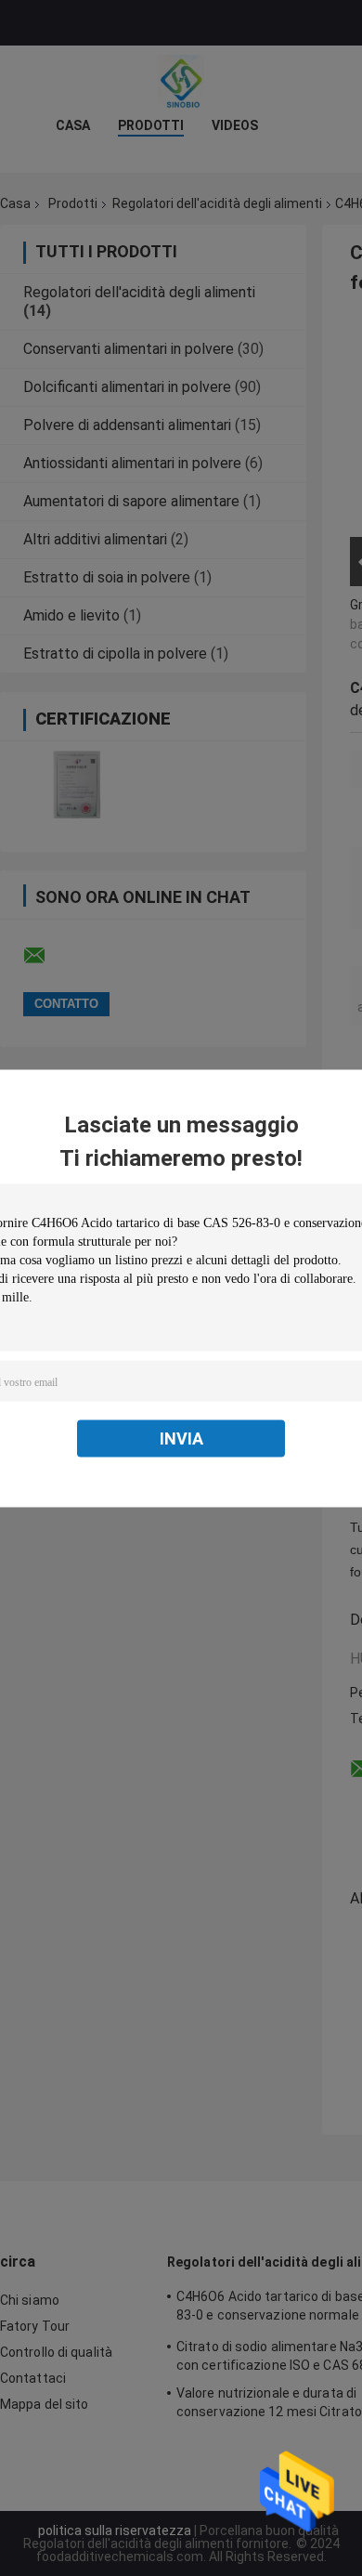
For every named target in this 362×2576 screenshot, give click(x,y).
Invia (181, 1438)
